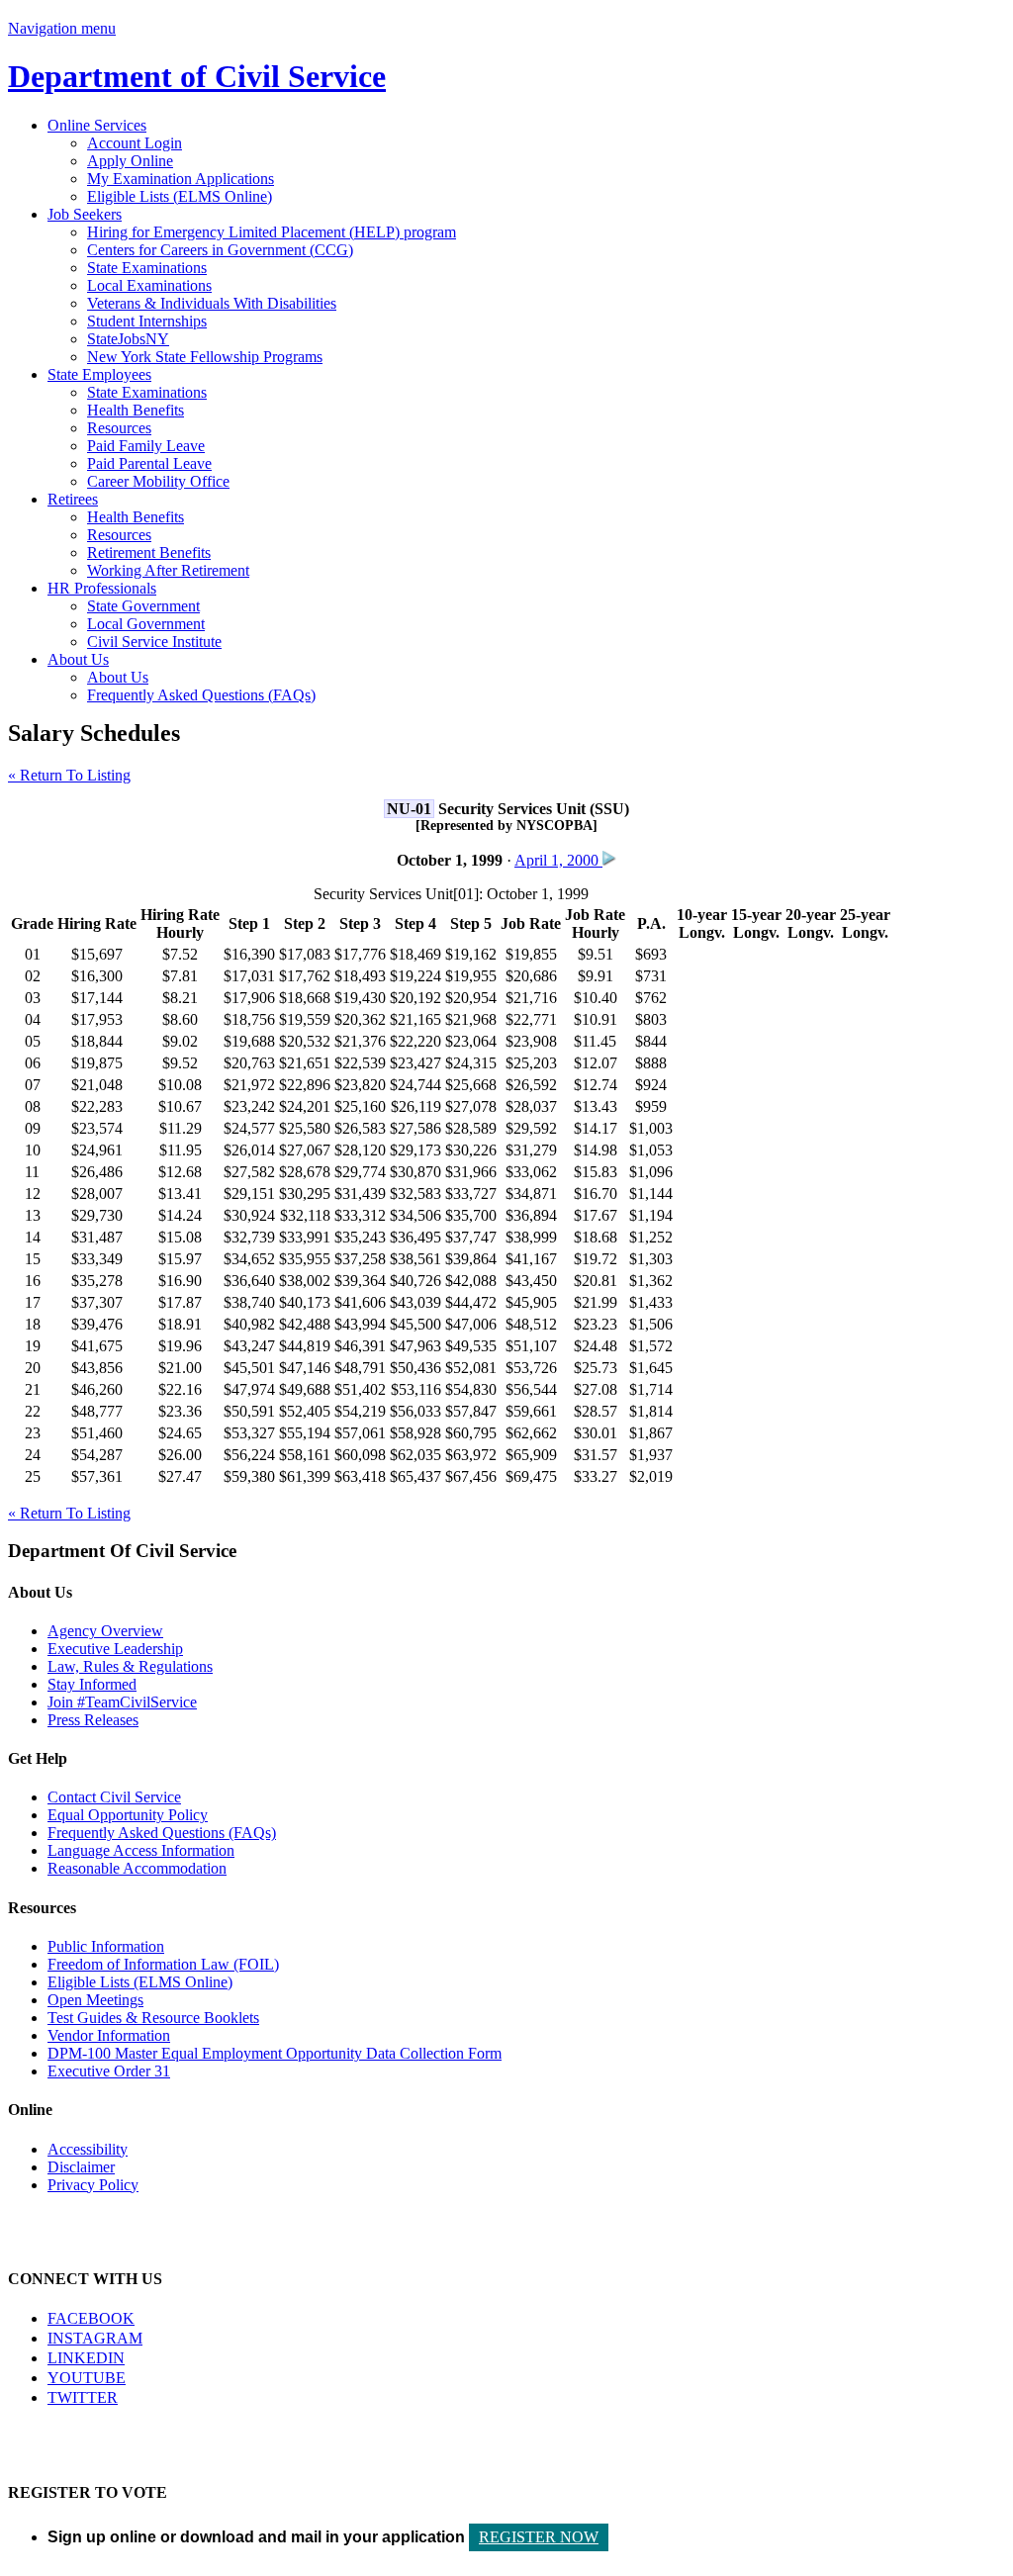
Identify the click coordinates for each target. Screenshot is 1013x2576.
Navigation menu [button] (62, 28)
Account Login (135, 143)
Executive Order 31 (109, 2071)
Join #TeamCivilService (122, 1702)
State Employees (99, 374)
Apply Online (130, 161)
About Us (78, 659)
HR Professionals (102, 588)
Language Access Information (141, 1850)
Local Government (146, 624)
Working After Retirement (168, 570)
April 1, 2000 (558, 860)
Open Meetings (95, 2000)
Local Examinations (149, 285)
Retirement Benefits (149, 552)
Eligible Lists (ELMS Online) (180, 196)
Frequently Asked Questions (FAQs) (201, 695)
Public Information (106, 1946)
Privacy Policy (93, 2185)
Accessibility (88, 2149)
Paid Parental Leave (149, 463)
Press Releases (93, 1720)
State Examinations (147, 268)
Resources (119, 428)
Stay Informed (92, 1684)
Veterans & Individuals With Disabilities (212, 303)
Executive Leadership (115, 1649)
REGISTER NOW (539, 2537)
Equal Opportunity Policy (128, 1815)
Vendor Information (109, 2035)
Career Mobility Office (158, 481)
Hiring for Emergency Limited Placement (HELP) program (272, 232)
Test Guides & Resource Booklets (153, 2018)
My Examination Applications (181, 179)
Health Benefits (136, 410)
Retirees (73, 499)
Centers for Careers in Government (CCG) (220, 250)
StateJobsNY (128, 339)
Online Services (97, 125)
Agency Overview (105, 1631)
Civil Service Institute (154, 642)
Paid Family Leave (146, 446)
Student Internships (147, 321)
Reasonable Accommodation (137, 1868)
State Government (143, 606)
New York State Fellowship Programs (205, 357)
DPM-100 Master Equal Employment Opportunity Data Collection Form (275, 2053)
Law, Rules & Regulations (130, 1666)
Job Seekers (85, 214)
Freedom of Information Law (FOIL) (163, 1964)
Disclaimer (81, 2167)
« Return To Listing (69, 775)
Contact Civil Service (114, 1797)
